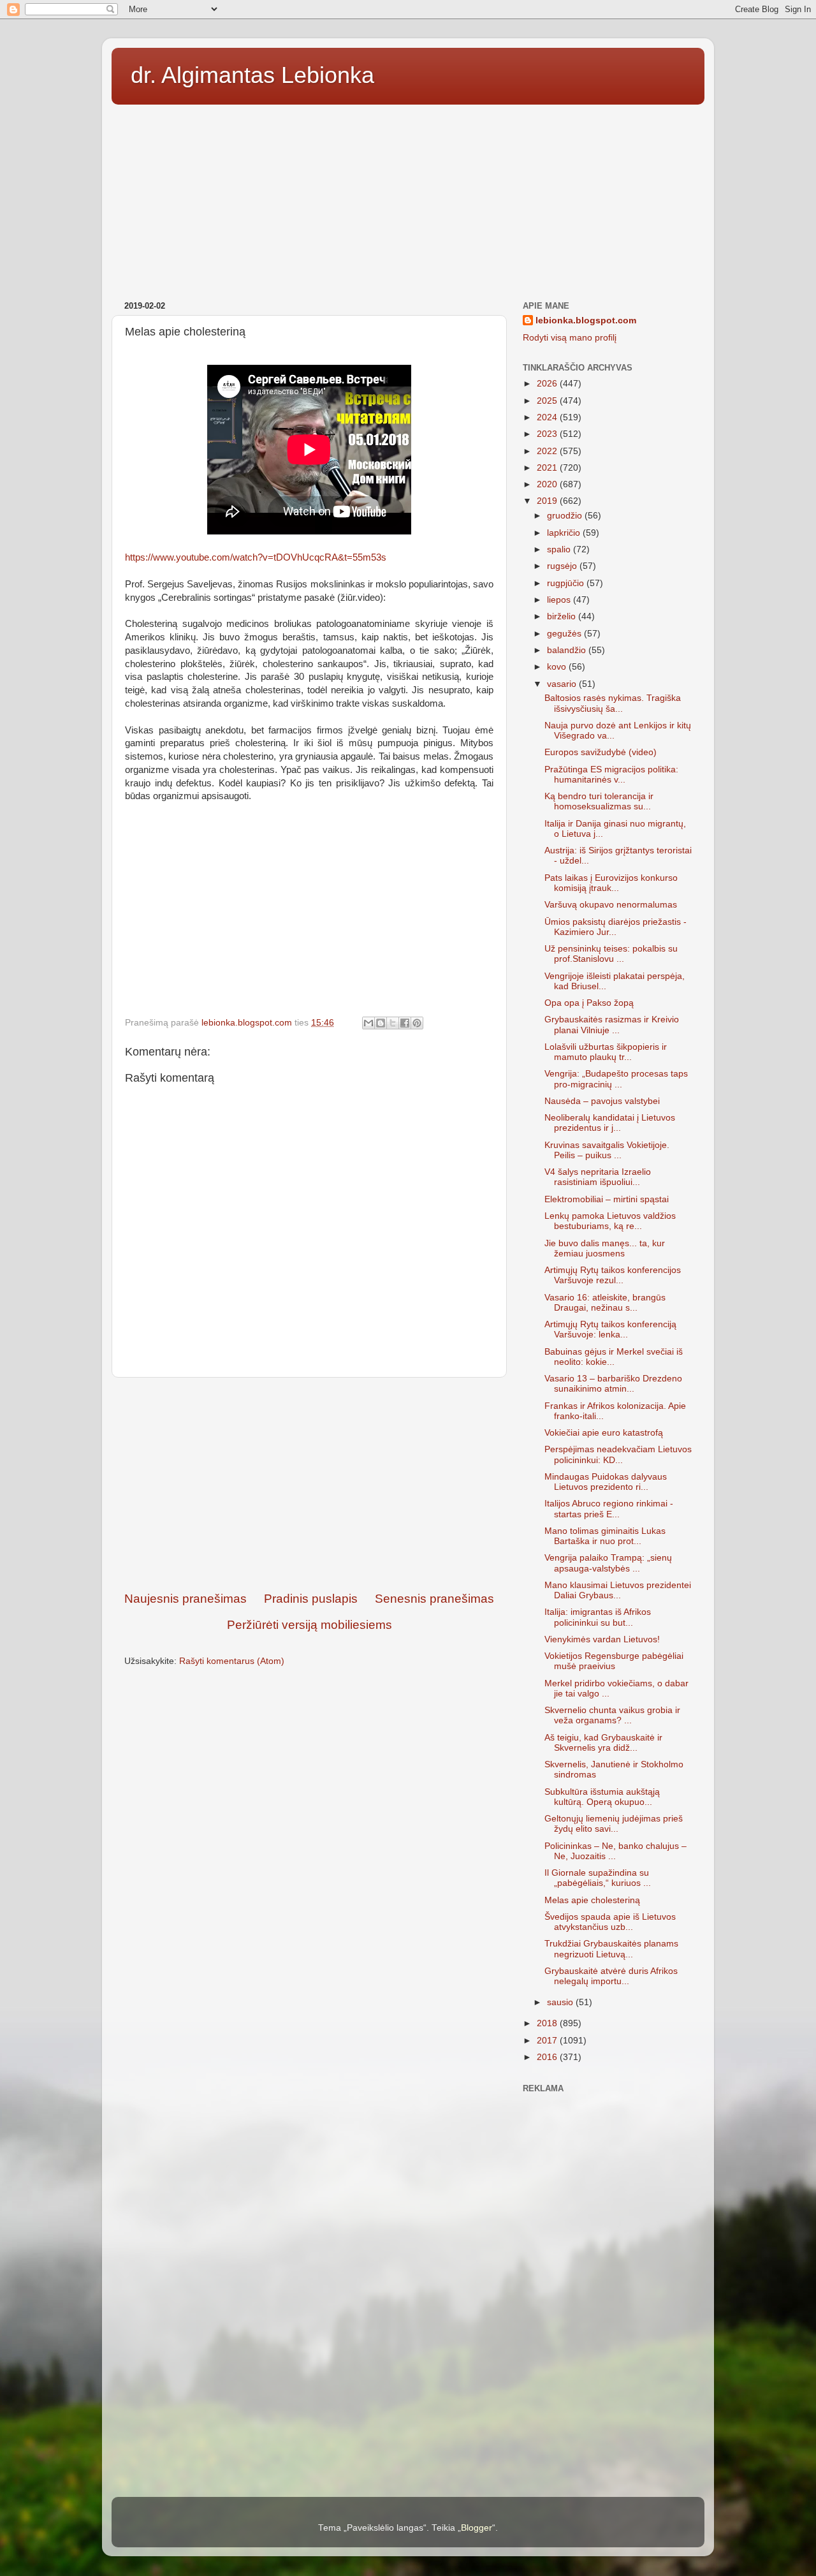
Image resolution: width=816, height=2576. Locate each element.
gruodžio (566, 516)
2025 (548, 401)
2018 (548, 2023)
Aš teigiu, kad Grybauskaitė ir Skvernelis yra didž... (603, 1743)
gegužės (565, 634)
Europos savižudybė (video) (601, 752)
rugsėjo (563, 566)
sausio (561, 2002)
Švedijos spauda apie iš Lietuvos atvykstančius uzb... (610, 1922)
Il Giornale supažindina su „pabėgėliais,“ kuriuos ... (598, 1878)
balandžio (568, 650)
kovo (558, 667)
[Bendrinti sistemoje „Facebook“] (405, 1023)
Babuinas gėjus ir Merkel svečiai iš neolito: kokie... (614, 1357)
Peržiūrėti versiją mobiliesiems (310, 1625)
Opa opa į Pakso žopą (589, 1003)
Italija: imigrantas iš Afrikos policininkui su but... (598, 1617)
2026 (548, 384)
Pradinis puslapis (311, 1599)
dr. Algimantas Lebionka (252, 75)
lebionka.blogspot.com (586, 320)
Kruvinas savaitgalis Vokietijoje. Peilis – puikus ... (607, 1150)
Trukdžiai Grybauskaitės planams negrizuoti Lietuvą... (611, 1949)
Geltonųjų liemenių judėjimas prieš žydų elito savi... (614, 1824)
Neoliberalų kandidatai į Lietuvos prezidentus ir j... (610, 1123)
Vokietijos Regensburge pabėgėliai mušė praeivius (614, 1661)
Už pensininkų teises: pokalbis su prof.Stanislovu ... (611, 954)
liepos (560, 600)
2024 (548, 417)
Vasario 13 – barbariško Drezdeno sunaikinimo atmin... (613, 1384)
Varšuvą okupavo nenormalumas (611, 905)
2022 (548, 451)
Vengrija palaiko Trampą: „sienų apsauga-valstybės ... (608, 1563)
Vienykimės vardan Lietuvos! (602, 1639)
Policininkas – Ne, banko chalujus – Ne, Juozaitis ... (616, 1851)
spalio (560, 549)
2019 (548, 501)
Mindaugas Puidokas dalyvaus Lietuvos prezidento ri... (606, 1482)
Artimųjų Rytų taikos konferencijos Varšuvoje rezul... (613, 1275)
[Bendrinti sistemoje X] (393, 1023)
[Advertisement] (408, 198)
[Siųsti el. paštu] (368, 1023)
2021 (548, 468)
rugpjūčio (567, 583)
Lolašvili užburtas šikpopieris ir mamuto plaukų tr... (606, 1052)
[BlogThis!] (381, 1023)
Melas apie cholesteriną (592, 1900)
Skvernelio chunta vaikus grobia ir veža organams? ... (612, 1715)
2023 (548, 434)
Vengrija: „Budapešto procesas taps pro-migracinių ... (616, 1079)
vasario (563, 684)
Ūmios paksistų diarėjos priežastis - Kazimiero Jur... (616, 927)
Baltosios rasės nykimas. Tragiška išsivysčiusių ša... (613, 703)
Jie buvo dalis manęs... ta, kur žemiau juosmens (605, 1248)
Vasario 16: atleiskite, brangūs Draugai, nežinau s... (605, 1303)
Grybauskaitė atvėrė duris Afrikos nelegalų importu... (611, 1976)
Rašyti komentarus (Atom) (232, 1661)
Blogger (477, 2528)
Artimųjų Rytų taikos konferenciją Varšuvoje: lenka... (610, 1329)
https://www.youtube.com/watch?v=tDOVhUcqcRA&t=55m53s (256, 557)
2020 (548, 484)
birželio (563, 616)
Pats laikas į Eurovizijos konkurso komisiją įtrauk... (611, 883)
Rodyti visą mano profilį (570, 338)
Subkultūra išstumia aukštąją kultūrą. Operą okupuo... (602, 1797)
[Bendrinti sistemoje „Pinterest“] (417, 1023)
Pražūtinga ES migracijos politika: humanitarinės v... (611, 775)
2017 (548, 2041)
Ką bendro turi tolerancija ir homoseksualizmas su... (599, 801)
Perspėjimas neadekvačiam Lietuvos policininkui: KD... (618, 1454)
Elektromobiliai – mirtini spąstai (607, 1199)
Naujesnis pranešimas (186, 1599)
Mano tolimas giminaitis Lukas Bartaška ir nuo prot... (605, 1536)
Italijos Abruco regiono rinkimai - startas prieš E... (609, 1509)
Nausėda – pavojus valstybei (602, 1101)
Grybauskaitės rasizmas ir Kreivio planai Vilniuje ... (612, 1025)
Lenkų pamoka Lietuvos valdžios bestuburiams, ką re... (610, 1221)
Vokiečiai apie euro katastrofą (604, 1433)
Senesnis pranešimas (434, 1599)
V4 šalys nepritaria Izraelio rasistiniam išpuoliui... (598, 1177)
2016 (548, 2057)
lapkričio (565, 533)
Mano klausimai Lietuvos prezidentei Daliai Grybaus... (618, 1590)
